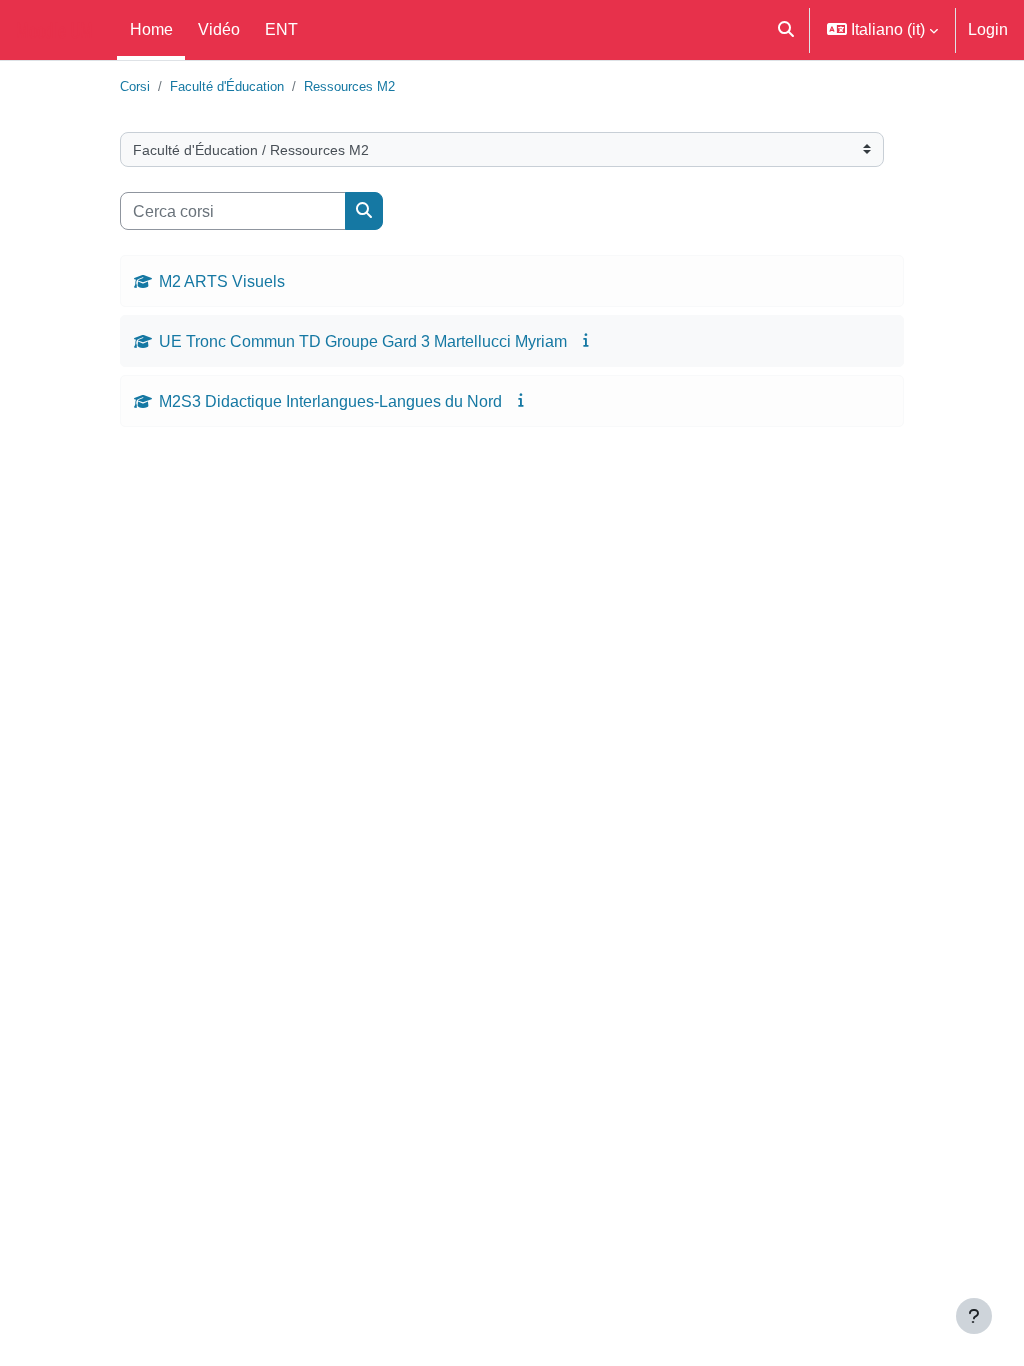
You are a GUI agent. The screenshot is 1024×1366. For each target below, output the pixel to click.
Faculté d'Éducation (227, 86)
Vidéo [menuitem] (219, 29)
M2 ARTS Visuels (222, 281)
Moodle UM (54, 30)
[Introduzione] (587, 340)
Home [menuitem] (151, 29)
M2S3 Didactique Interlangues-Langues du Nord (330, 401)
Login (988, 29)
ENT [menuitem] (281, 29)
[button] (787, 30)
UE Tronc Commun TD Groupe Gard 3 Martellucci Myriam (363, 341)
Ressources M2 (349, 86)
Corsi (135, 86)
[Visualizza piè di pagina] (974, 1316)
